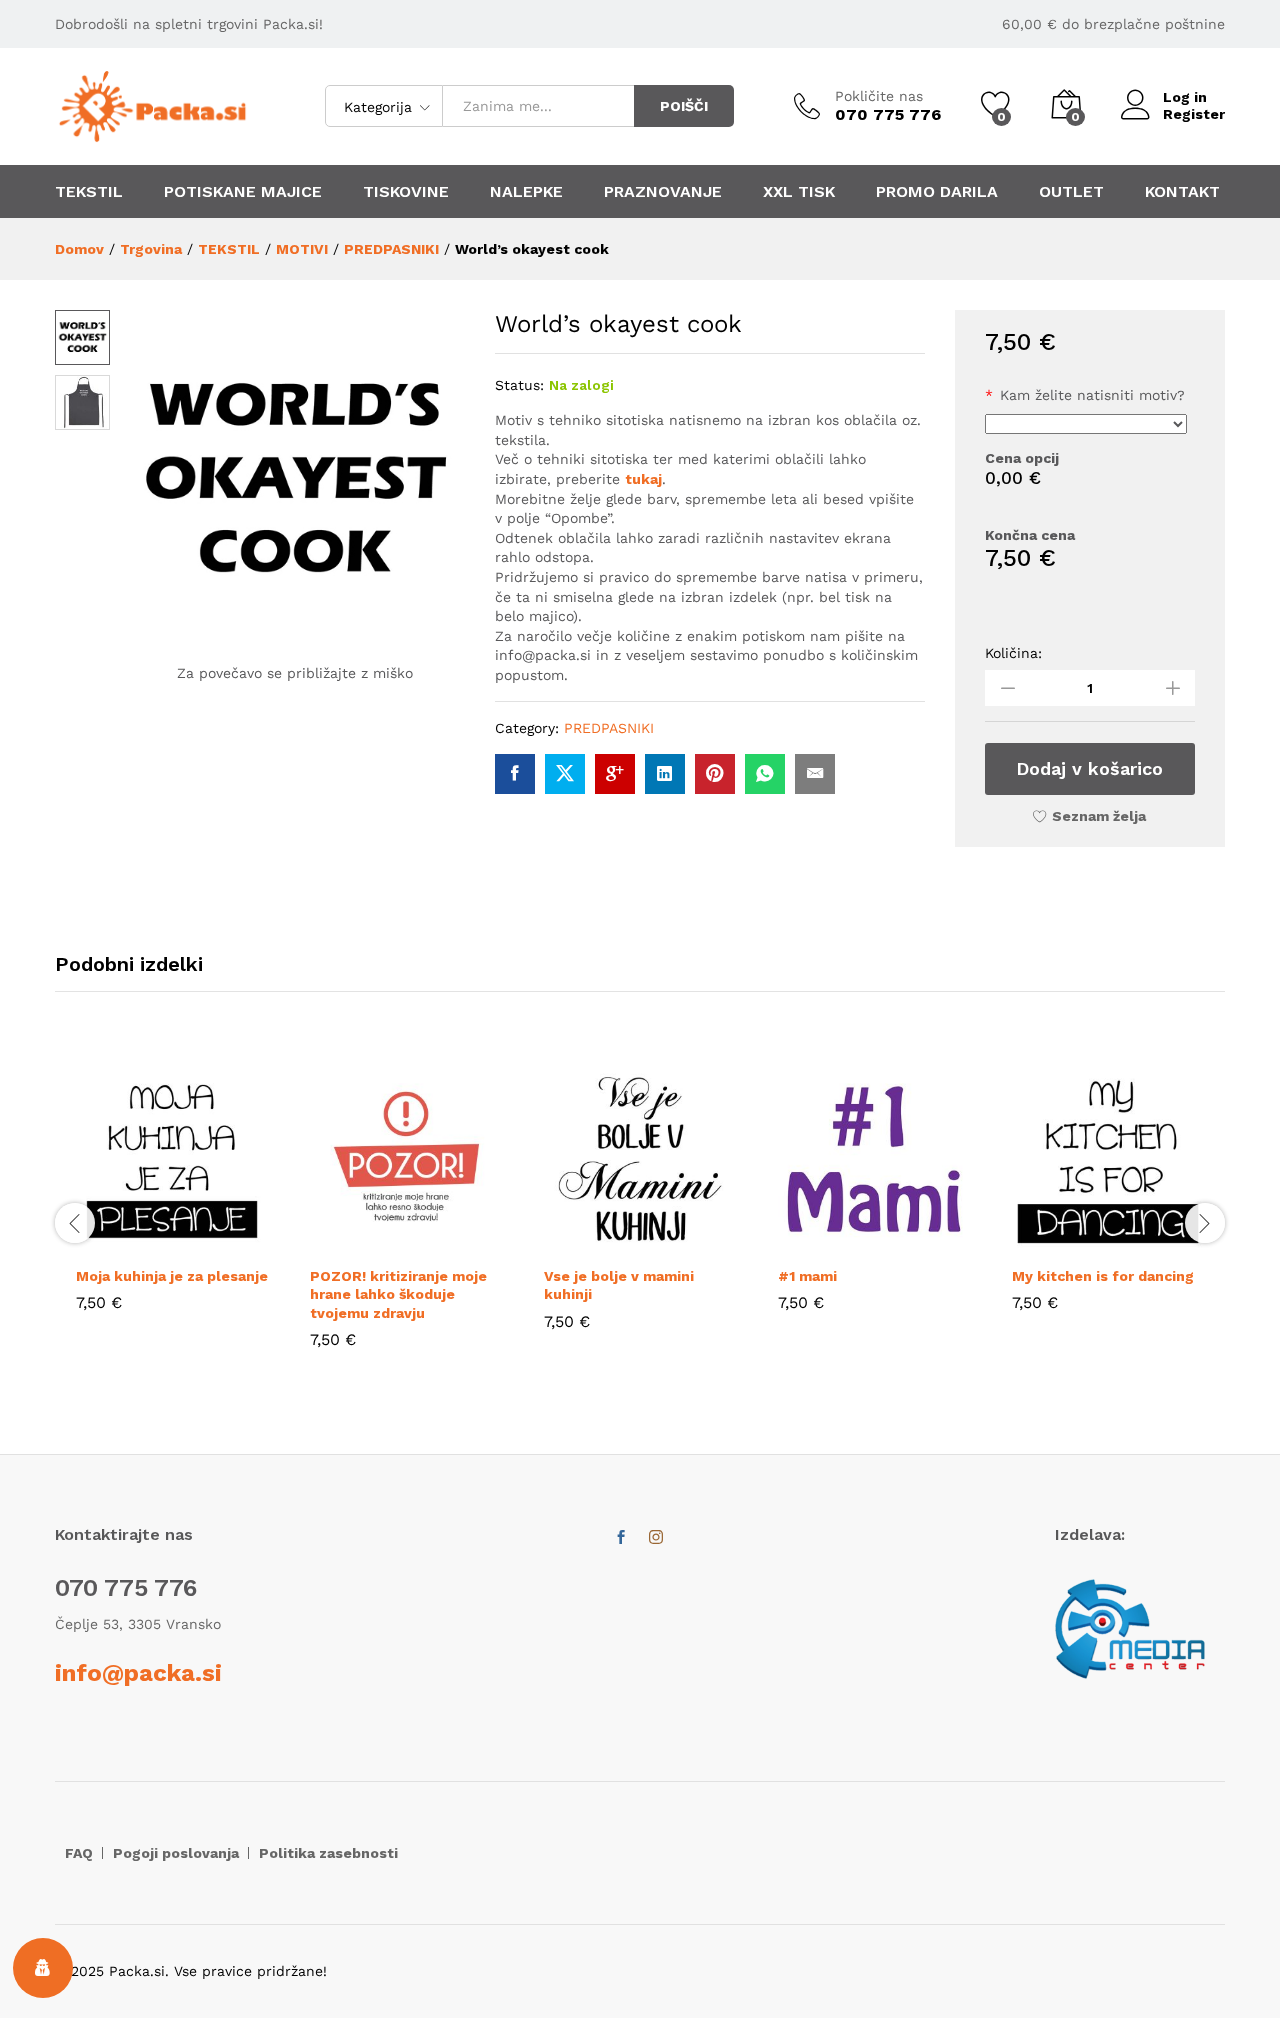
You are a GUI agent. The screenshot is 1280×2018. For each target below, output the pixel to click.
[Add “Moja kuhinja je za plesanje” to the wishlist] (218, 1243)
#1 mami (807, 1276)
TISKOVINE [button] (406, 192)
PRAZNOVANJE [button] (663, 192)
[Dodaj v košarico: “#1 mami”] (828, 1243)
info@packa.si (138, 1673)
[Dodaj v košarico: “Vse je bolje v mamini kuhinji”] (594, 1243)
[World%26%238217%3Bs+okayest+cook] (565, 774)
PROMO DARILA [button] (937, 192)
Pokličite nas (879, 96)
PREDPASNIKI (609, 728)
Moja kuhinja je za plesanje (172, 1276)
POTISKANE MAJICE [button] (243, 192)
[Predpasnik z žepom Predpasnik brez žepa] (1086, 424)
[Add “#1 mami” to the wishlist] (920, 1243)
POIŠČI (684, 106)
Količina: (1013, 653)
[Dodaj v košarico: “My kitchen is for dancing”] (1062, 1243)
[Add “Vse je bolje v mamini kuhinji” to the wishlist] (686, 1243)
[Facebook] (621, 1538)
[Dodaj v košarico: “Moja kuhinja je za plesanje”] (126, 1243)
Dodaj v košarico (1089, 768)
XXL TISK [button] (799, 192)
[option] (172, 1202)
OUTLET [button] (1071, 192)
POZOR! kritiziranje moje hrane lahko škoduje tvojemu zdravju (398, 1294)
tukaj (643, 479)
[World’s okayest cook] (515, 774)
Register (1194, 114)
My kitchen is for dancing (1103, 1276)
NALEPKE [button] (526, 192)
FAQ (79, 1853)
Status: (519, 385)
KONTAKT (1182, 192)
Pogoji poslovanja (176, 1853)
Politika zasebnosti (328, 1853)
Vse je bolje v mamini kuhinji (619, 1285)
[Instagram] (656, 1538)
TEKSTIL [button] (89, 192)
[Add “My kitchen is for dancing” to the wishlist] (1154, 1243)
